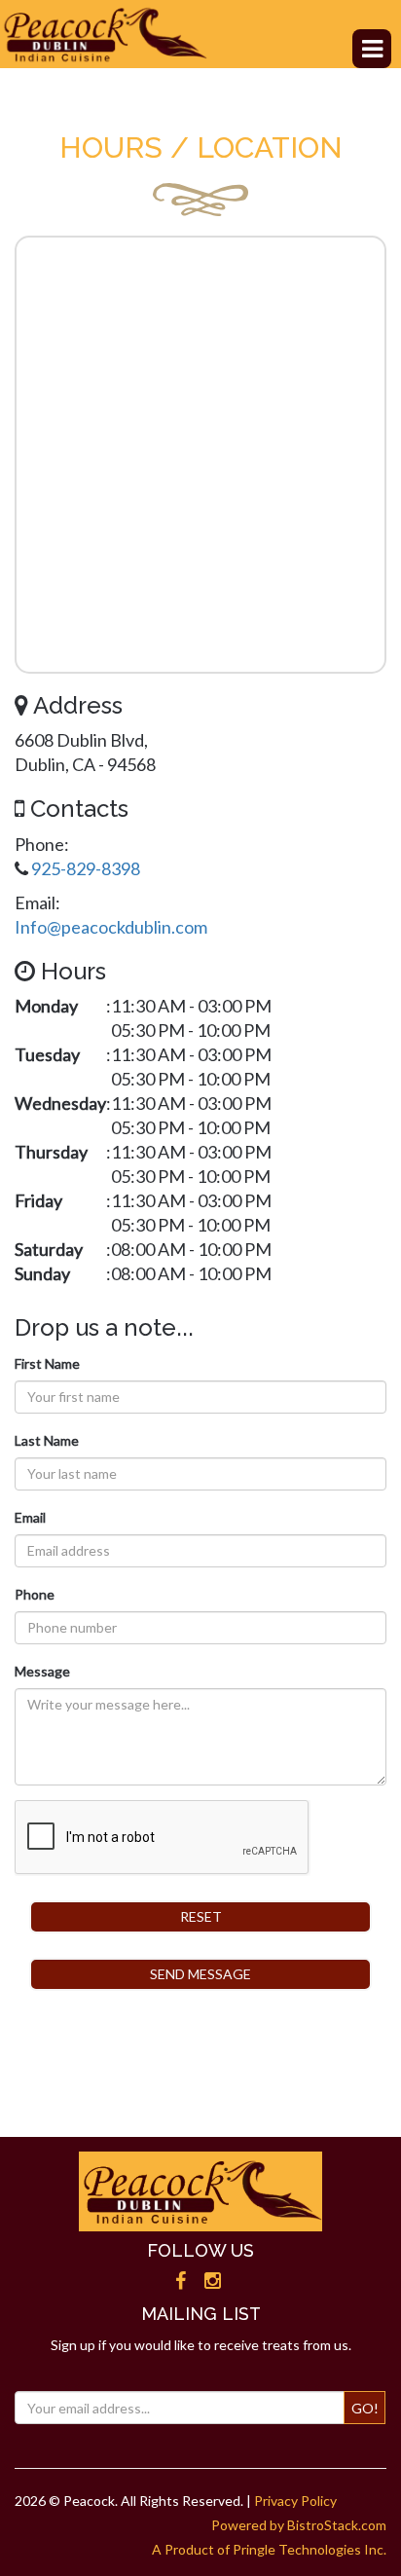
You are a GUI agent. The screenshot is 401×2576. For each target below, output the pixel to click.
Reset (201, 1916)
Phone (35, 1594)
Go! (365, 2408)
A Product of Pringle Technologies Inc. (269, 2549)
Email (30, 1517)
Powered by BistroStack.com (299, 2525)
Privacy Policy (295, 2501)
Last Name (47, 1440)
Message (42, 1671)
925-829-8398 (86, 868)
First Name (47, 1363)
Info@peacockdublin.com (111, 927)
